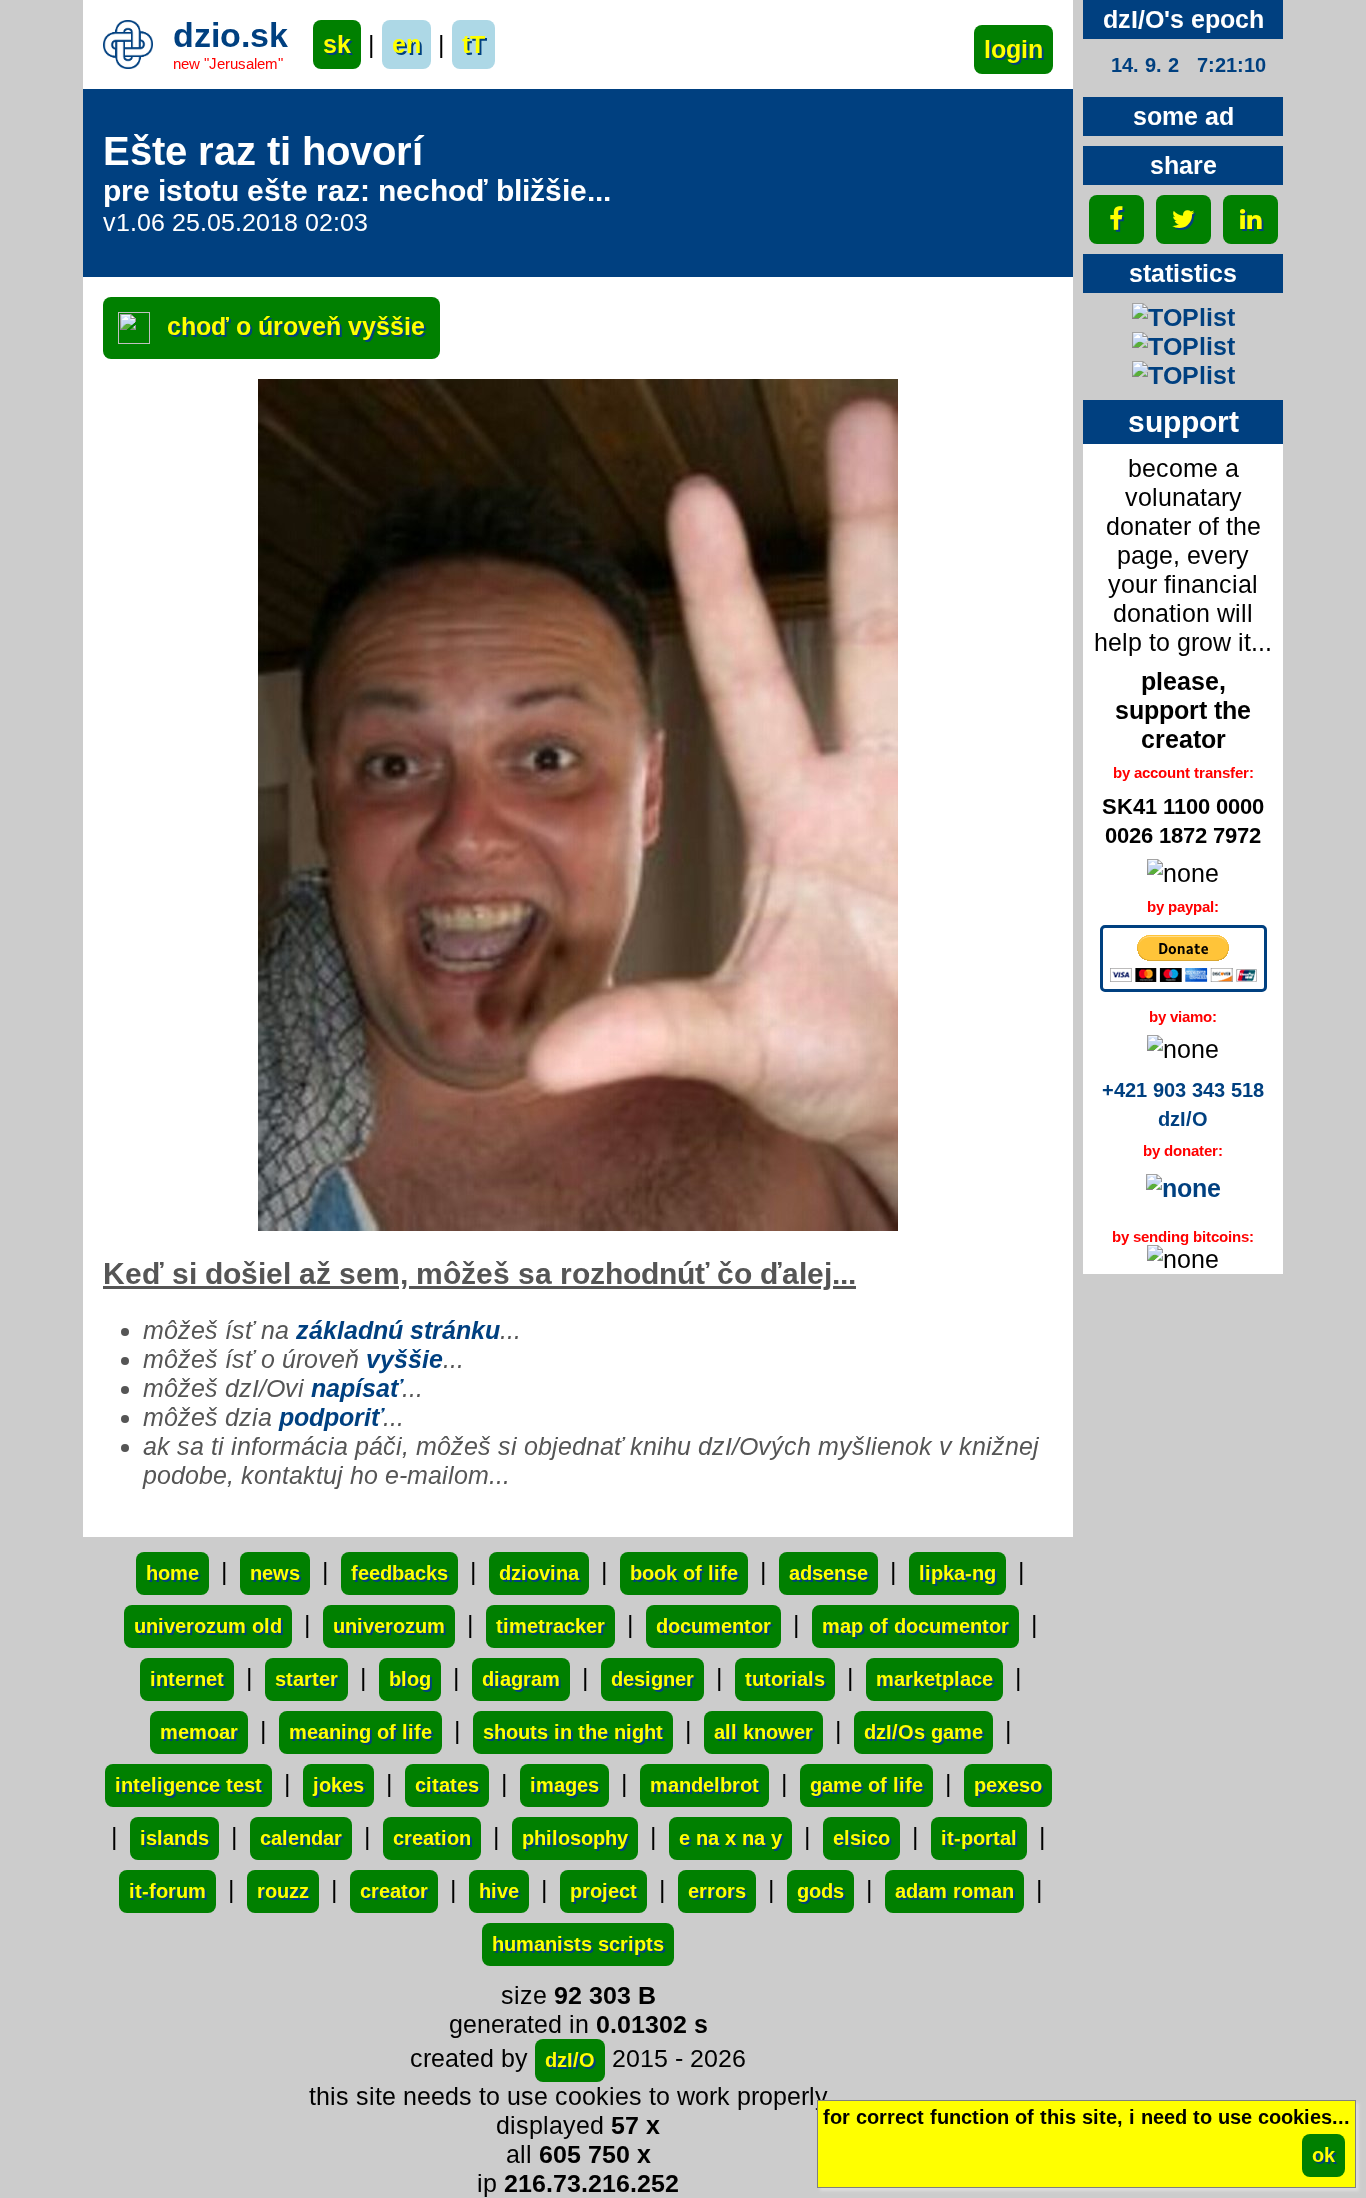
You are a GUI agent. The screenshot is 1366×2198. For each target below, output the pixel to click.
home (172, 1573)
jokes (338, 1785)
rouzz (283, 1891)
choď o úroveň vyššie (292, 326)
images (564, 1785)
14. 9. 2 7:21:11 (1188, 65)
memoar (199, 1732)
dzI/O (570, 2060)
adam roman (954, 1891)
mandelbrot (704, 1785)
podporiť (331, 1417)
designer (652, 1679)
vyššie (404, 1359)
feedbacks (399, 1573)
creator (394, 1891)
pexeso (1008, 1785)
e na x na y (730, 1838)
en (406, 44)
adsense (828, 1573)
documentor (713, 1626)
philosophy (575, 1838)
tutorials (785, 1679)
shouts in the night (573, 1732)
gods (820, 1891)
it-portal (979, 1838)
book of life (684, 1573)
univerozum (389, 1626)
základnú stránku (398, 1330)
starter (306, 1679)
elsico (861, 1838)
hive (499, 1891)
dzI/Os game (923, 1732)
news (275, 1573)
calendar (301, 1838)
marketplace (934, 1679)
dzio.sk (230, 35)
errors (717, 1891)
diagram (521, 1679)
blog (410, 1679)
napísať (356, 1388)
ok (1323, 2155)
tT (473, 44)
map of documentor (915, 1626)
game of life (866, 1785)
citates (447, 1785)
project (603, 1891)
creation (432, 1838)
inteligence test (188, 1785)
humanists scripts (578, 1944)
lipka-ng (957, 1573)
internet (187, 1679)
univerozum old (208, 1626)
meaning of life (360, 1732)
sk (337, 44)
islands (174, 1838)
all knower (763, 1732)
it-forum (167, 1891)
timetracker (550, 1626)
